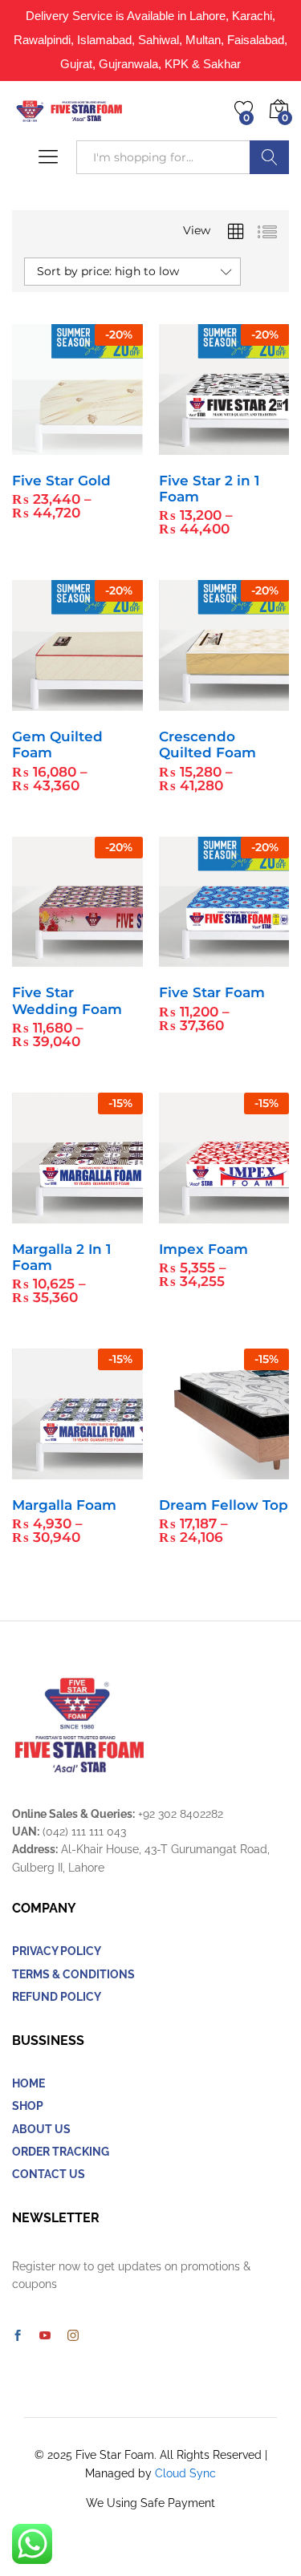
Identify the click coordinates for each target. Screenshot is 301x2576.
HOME (28, 2083)
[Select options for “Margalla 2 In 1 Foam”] (38, 1214)
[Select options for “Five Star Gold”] (38, 445)
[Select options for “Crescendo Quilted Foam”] (185, 701)
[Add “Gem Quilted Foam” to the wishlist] (112, 701)
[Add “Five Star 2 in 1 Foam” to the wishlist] (258, 445)
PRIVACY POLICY (57, 1951)
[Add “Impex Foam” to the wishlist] (258, 1214)
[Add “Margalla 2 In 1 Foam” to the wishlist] (112, 1214)
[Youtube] (45, 2336)
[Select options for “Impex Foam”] (185, 1214)
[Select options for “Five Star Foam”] (185, 957)
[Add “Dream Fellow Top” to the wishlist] (258, 1470)
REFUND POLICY (57, 1997)
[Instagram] (73, 2336)
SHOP (28, 2106)
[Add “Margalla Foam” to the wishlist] (112, 1470)
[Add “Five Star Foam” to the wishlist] (258, 957)
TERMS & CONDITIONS (73, 1974)
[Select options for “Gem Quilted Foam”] (38, 701)
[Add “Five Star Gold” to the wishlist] (112, 445)
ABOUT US (41, 2129)
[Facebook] (18, 2336)
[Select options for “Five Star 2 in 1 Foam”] (185, 445)
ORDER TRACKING (61, 2152)
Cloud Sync (185, 2473)
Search (269, 157)
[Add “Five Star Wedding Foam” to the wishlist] (112, 957)
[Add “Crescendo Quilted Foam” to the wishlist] (258, 701)
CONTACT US (49, 2174)
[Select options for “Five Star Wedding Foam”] (38, 957)
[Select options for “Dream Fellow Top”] (185, 1470)
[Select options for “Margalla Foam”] (38, 1470)
